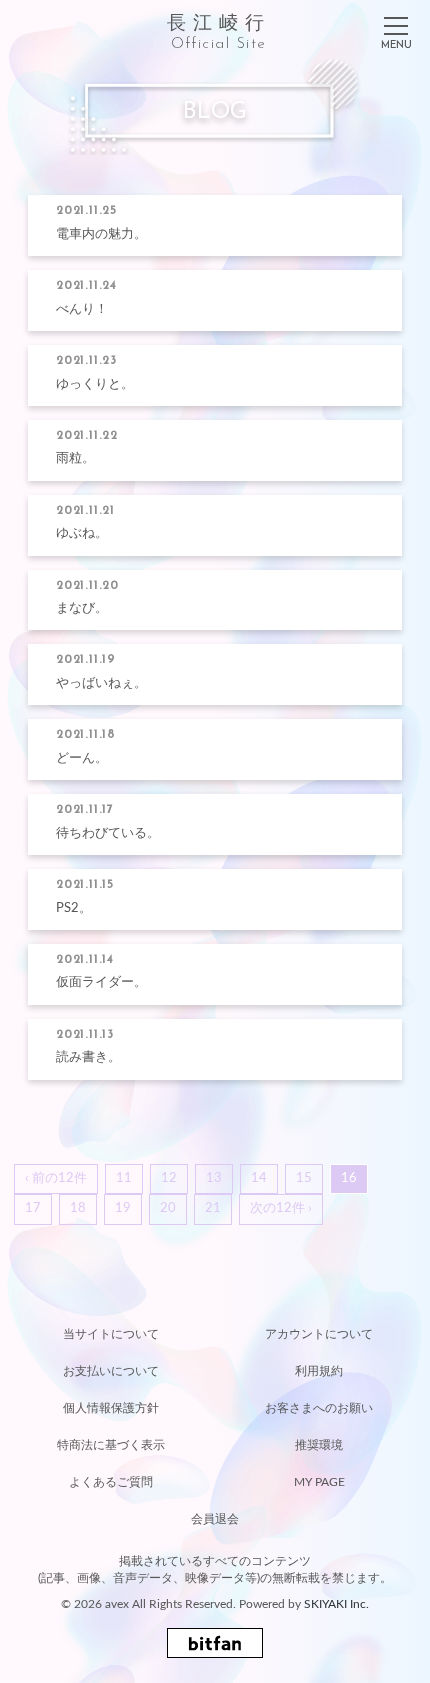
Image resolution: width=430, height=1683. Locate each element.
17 (33, 1208)
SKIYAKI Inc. (336, 1604)
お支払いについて (111, 1371)
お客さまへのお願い (319, 1408)
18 (78, 1208)
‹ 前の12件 (56, 1178)
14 (259, 1178)
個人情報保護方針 (111, 1408)
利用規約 (319, 1371)
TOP (215, 1295)
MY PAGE (319, 1482)
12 (169, 1178)
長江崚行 (219, 32)
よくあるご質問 (111, 1482)
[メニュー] (396, 29)
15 (304, 1178)
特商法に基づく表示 (111, 1445)
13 (214, 1178)
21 (213, 1208)
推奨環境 (319, 1445)
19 (123, 1208)
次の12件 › (281, 1208)
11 (124, 1178)
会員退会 (215, 1519)
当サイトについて (111, 1334)
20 (168, 1208)
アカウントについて (319, 1334)
